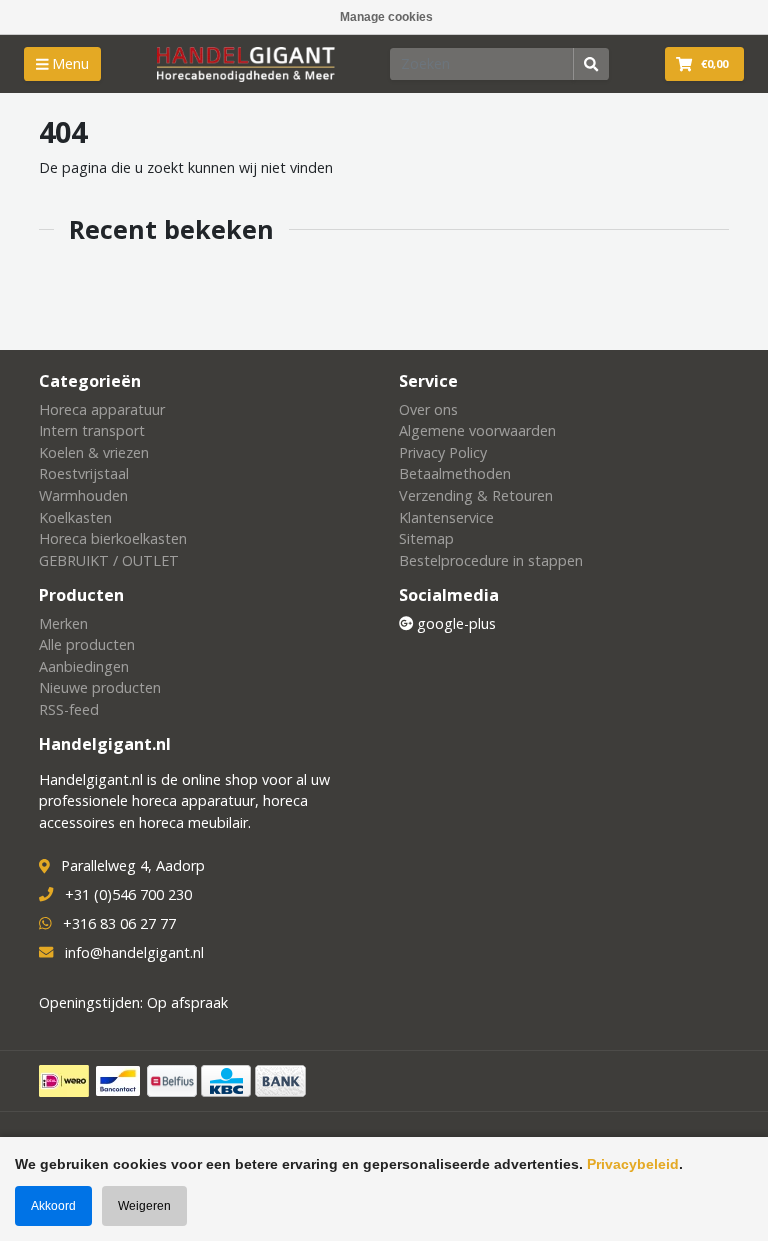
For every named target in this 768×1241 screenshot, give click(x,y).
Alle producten (87, 644)
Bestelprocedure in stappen (491, 560)
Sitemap (426, 538)
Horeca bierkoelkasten (113, 538)
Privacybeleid (633, 1164)
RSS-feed (69, 709)
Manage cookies (386, 17)
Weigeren (144, 1206)
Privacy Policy (443, 452)
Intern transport (92, 430)
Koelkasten (75, 517)
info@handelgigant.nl (134, 952)
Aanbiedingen (84, 666)
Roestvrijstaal (84, 473)
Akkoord (53, 1206)
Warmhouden (83, 495)
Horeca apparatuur (102, 409)
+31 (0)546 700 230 (128, 894)
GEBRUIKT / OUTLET (109, 560)
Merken (63, 623)
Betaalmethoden (455, 473)
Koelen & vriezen (94, 452)
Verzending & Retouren (476, 495)
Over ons (428, 409)
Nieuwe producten (100, 687)
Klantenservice (446, 517)
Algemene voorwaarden (477, 430)
